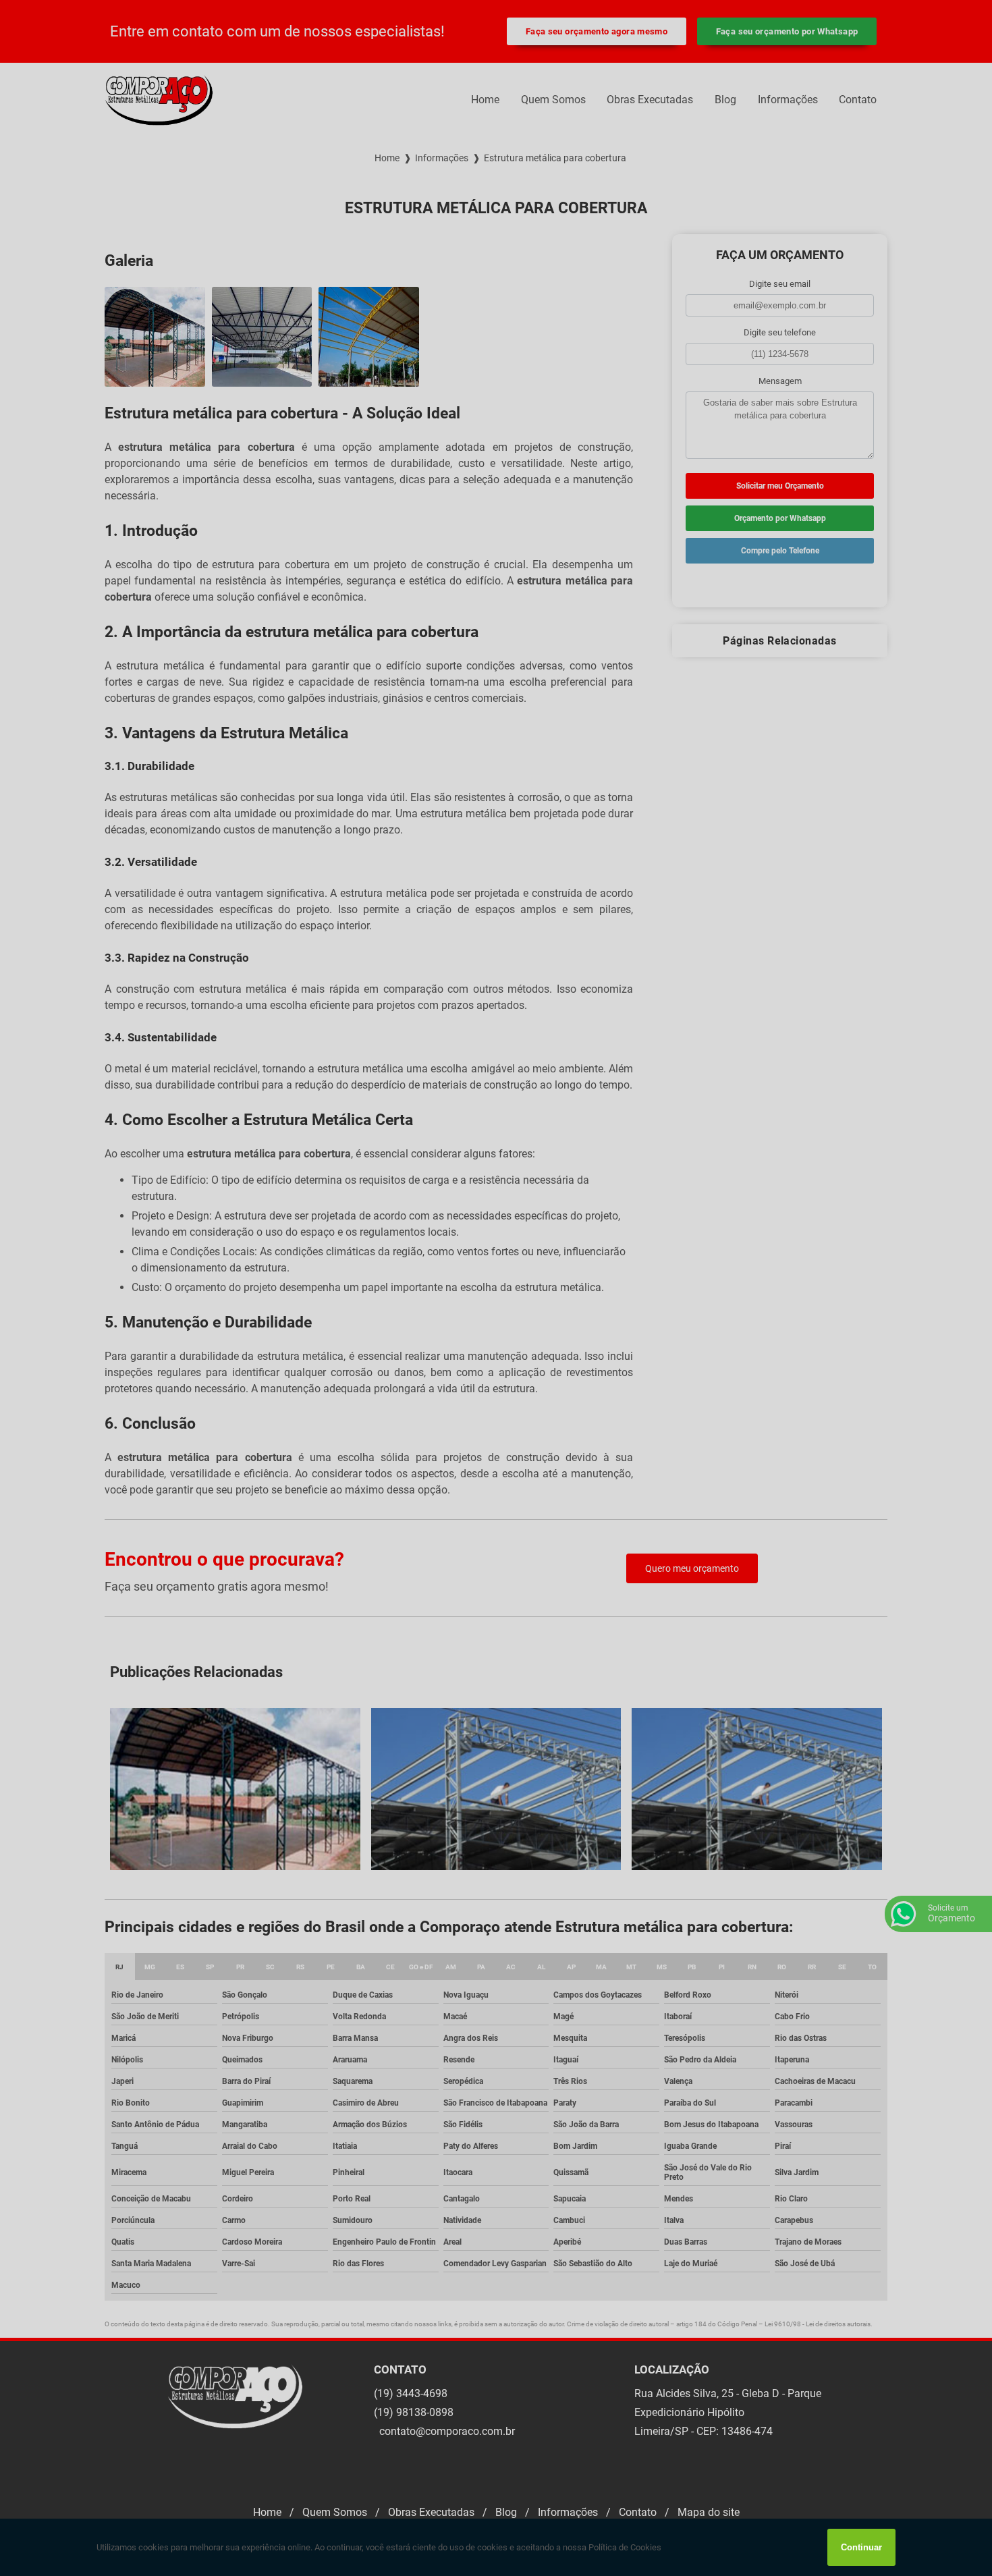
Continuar (861, 2547)
